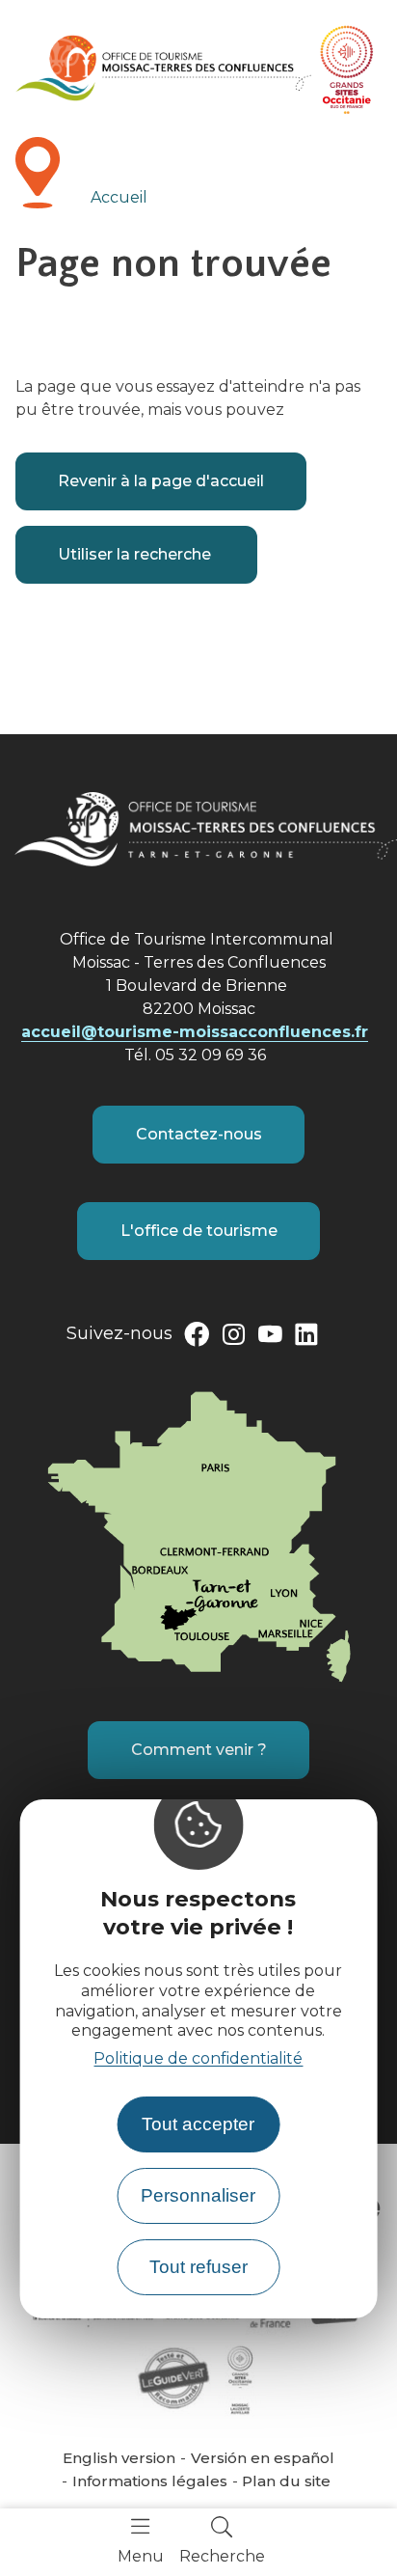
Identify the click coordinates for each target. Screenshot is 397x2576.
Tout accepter (198, 2124)
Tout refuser (198, 2267)
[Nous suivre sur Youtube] (270, 1338)
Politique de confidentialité (198, 2058)
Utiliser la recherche (136, 554)
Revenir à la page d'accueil (161, 481)
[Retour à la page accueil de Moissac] (163, 68)
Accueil (119, 197)
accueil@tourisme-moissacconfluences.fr (195, 1032)
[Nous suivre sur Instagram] (233, 1338)
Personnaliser (198, 2195)
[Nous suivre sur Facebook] (197, 1338)
